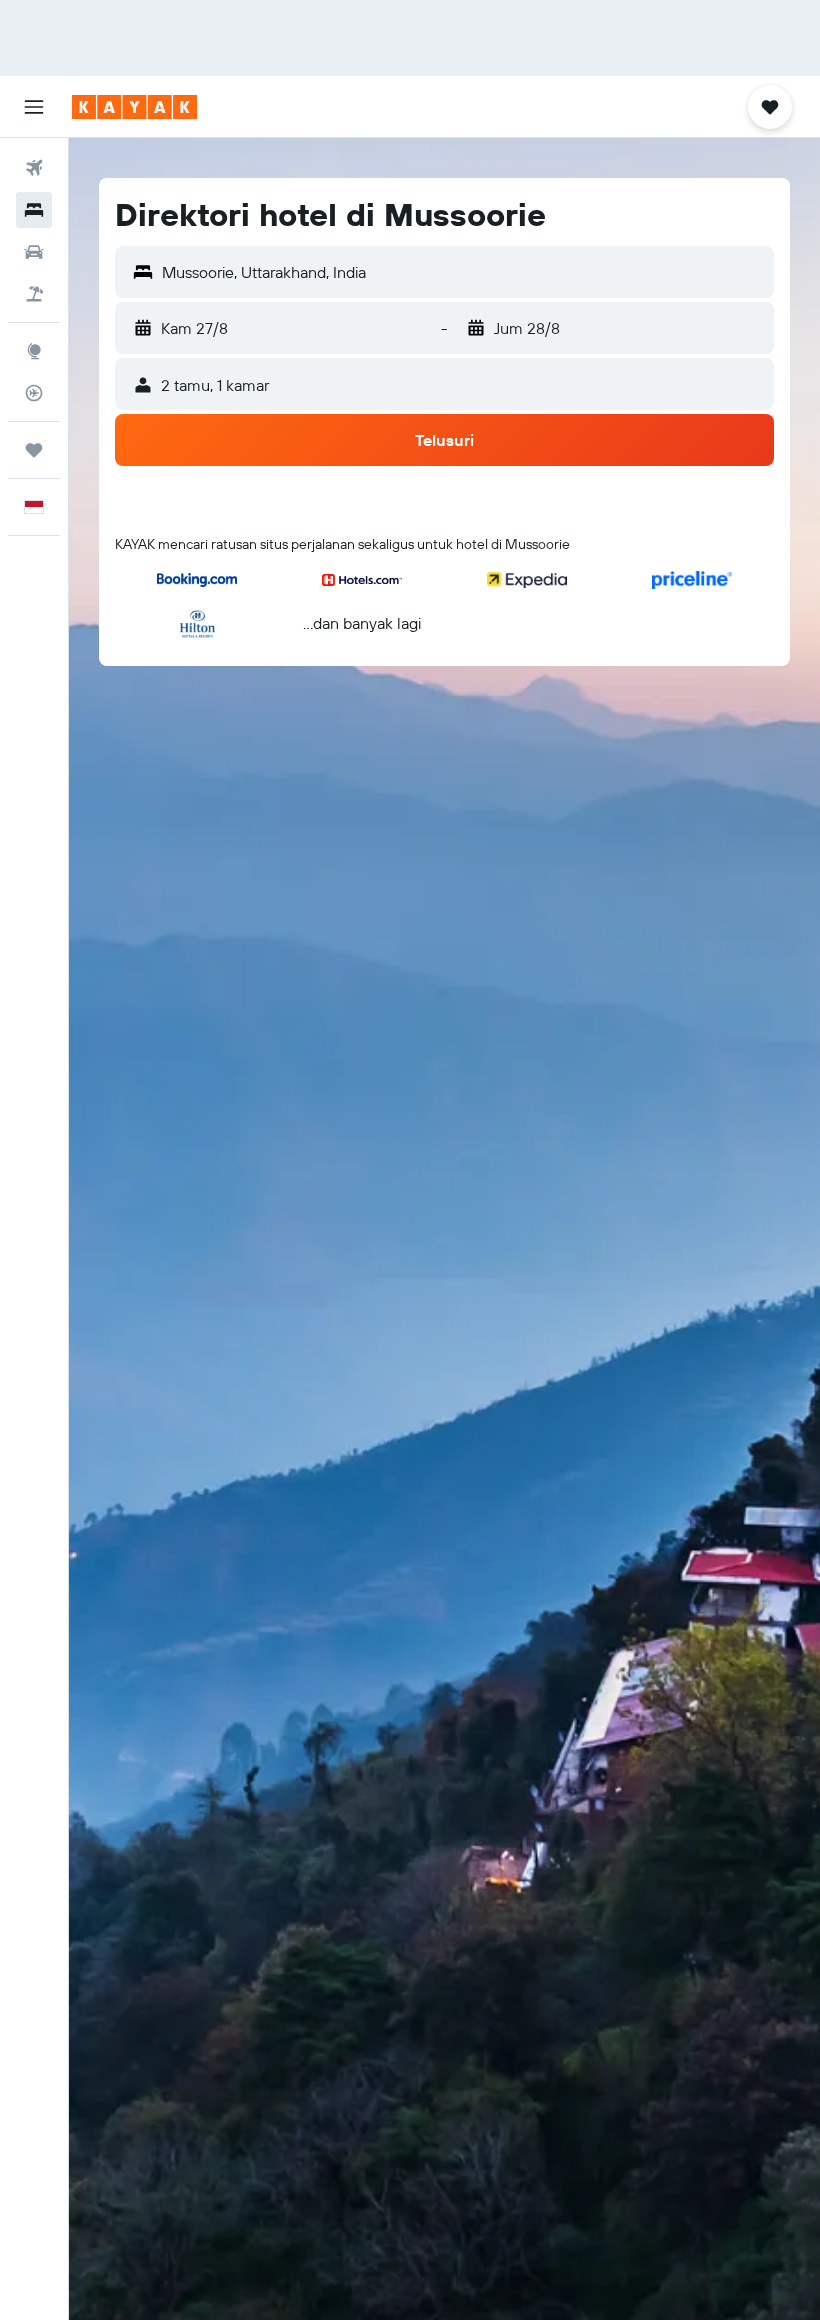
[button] (34, 107)
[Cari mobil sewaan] (34, 252)
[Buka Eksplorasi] (34, 351)
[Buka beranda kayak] (134, 107)
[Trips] (34, 450)
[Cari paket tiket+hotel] (34, 294)
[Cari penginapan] (34, 210)
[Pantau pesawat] (34, 393)
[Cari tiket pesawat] (34, 168)
